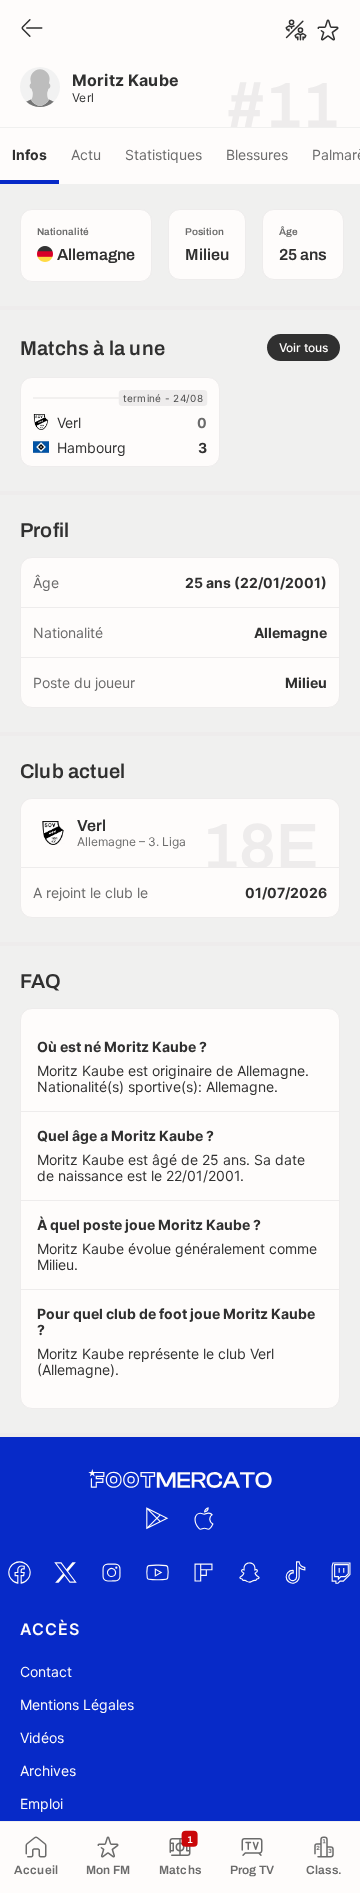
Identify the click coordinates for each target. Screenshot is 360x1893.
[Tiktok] (295, 1572)
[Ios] (203, 1518)
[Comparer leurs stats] (296, 30)
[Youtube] (157, 1572)
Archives (48, 1770)
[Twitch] (341, 1572)
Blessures (257, 154)
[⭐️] (328, 30)
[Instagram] (111, 1572)
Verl (83, 97)
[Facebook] (19, 1572)
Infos (29, 154)
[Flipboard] (203, 1572)
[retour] (32, 29)
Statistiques (163, 154)
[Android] (157, 1518)
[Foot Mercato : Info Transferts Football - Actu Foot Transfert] (180, 1480)
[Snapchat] (249, 1572)
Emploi (41, 1803)
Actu (86, 154)
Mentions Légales (77, 1704)
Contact (46, 1671)
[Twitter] (65, 1572)
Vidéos (42, 1737)
